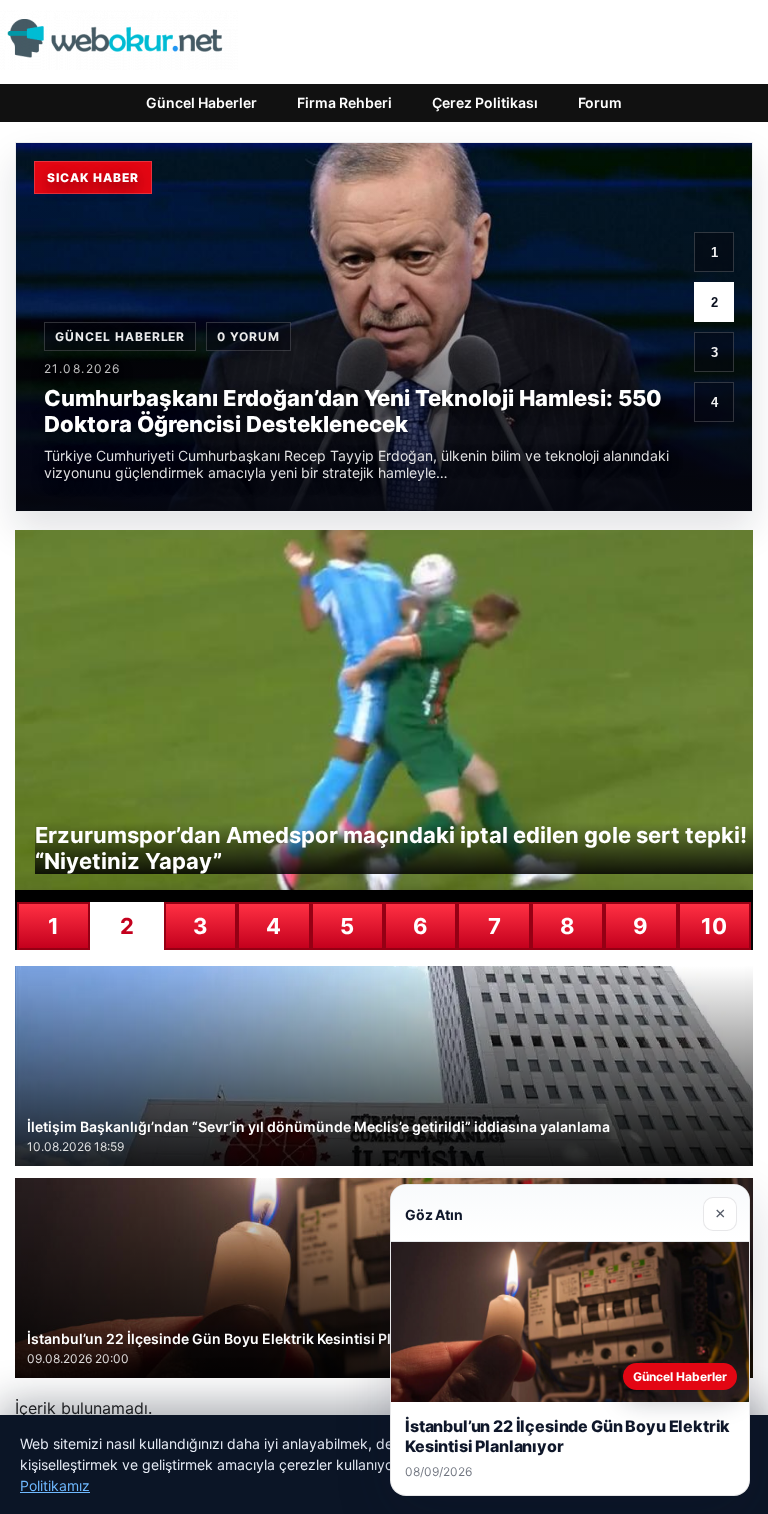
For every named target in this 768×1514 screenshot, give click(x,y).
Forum (600, 102)
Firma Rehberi (344, 102)
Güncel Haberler (201, 102)
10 (714, 926)
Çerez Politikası (485, 102)
